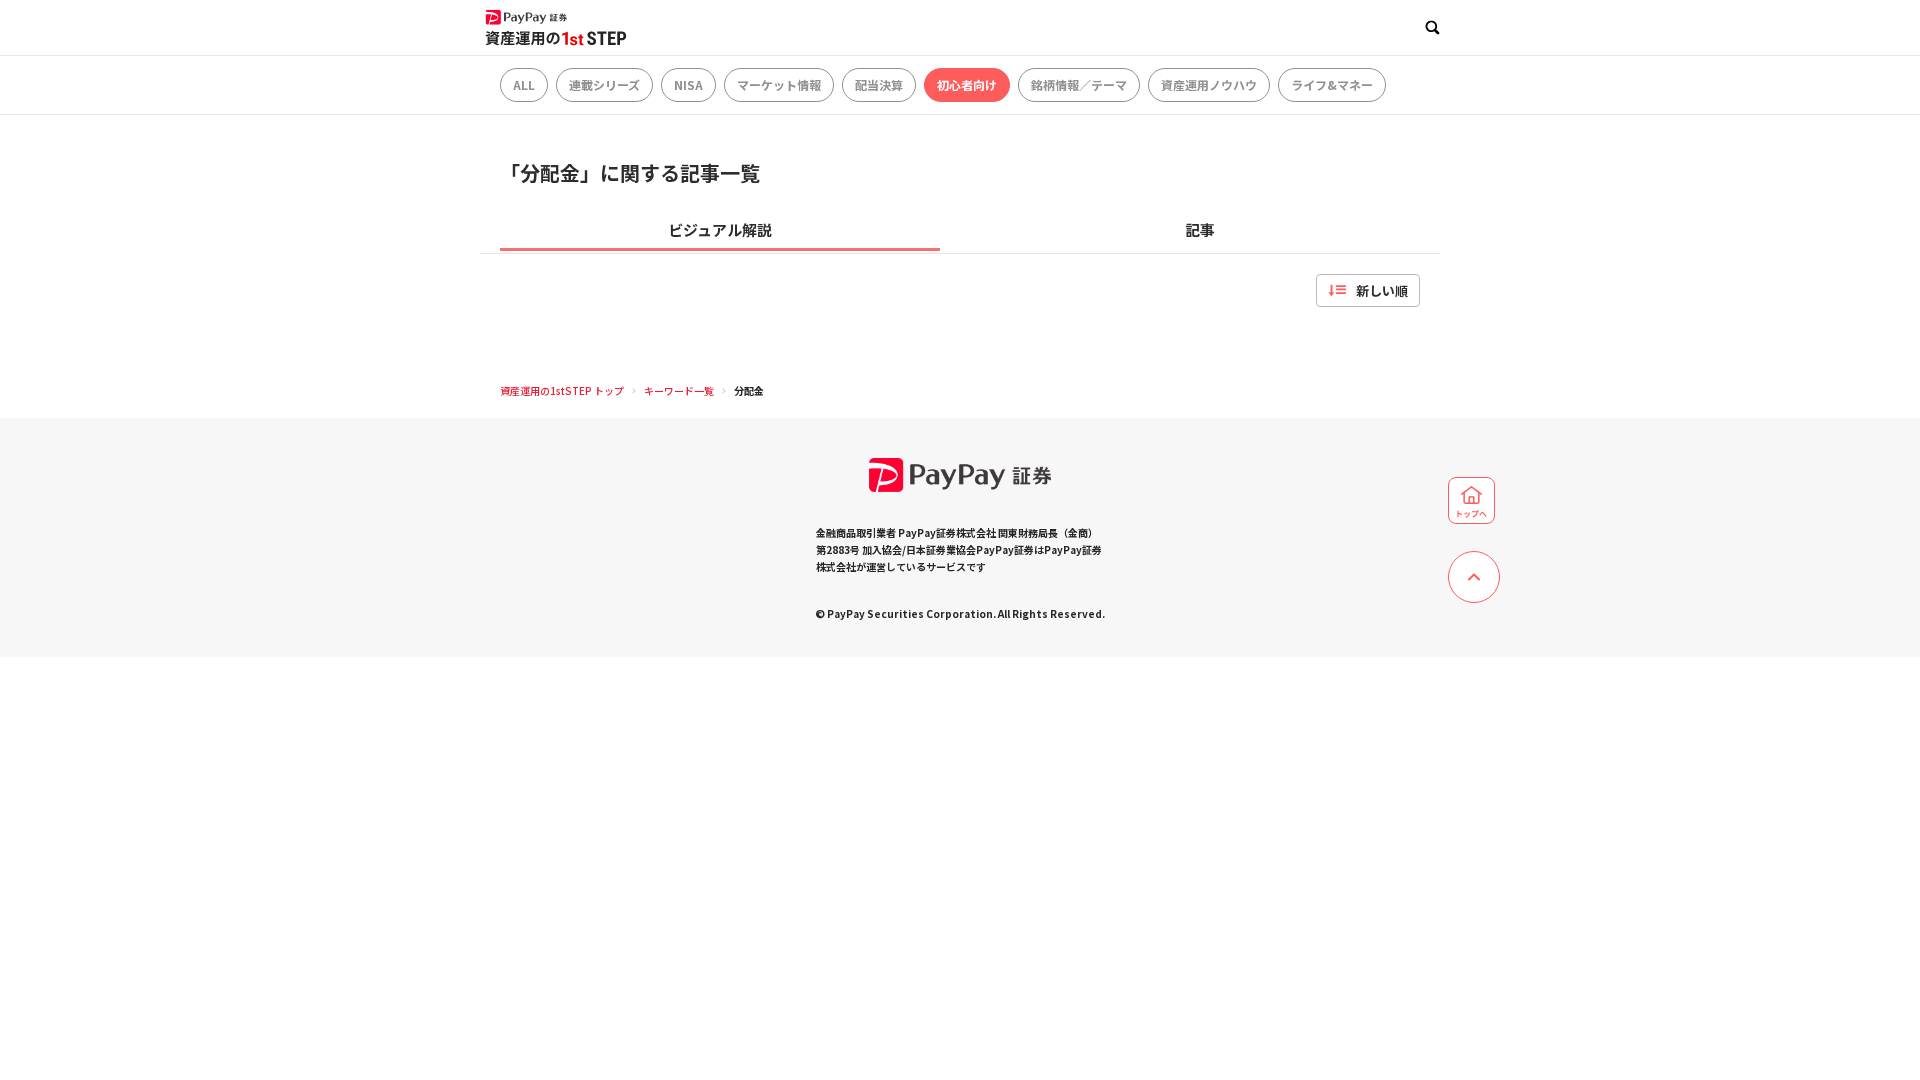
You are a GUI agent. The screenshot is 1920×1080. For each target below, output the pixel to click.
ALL (524, 84)
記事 (1200, 229)
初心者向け (967, 84)
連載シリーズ (604, 84)
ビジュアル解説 (720, 229)
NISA (688, 84)
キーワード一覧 (679, 390)
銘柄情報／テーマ (1079, 84)
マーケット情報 (779, 84)
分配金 (749, 390)
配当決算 (879, 84)
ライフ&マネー (1332, 84)
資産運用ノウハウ (1209, 84)
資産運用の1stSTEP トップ (562, 390)
